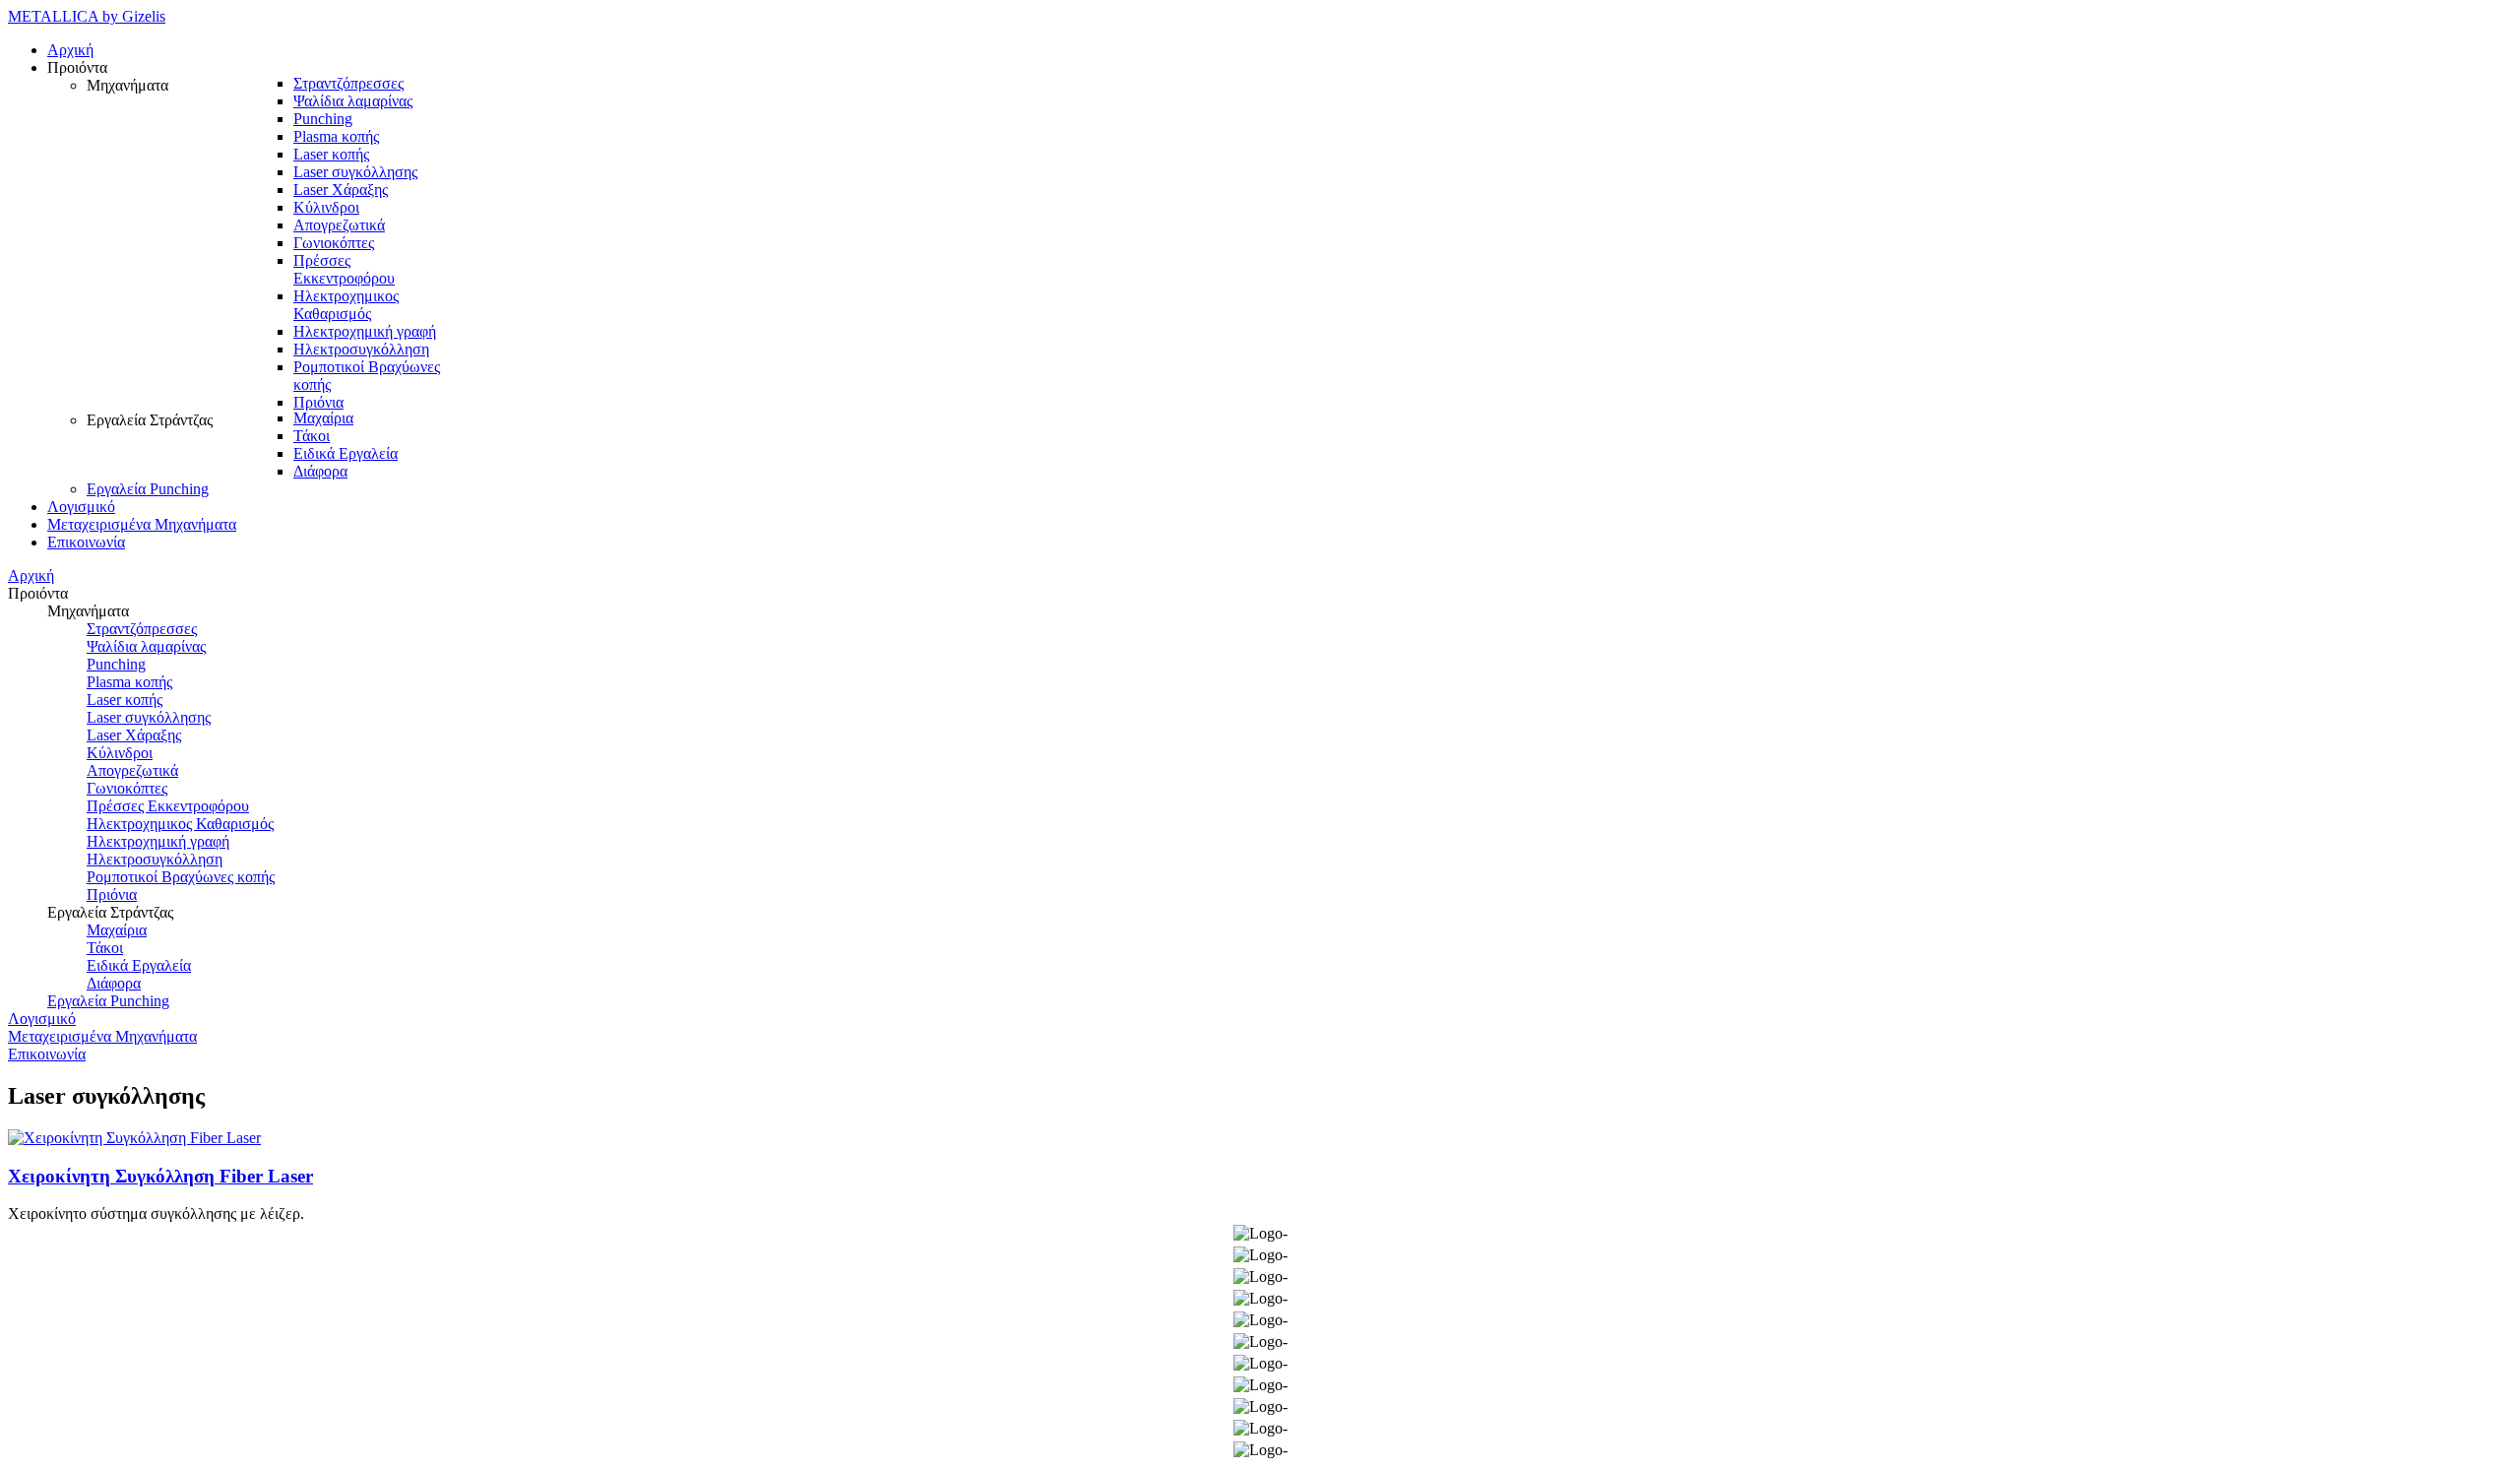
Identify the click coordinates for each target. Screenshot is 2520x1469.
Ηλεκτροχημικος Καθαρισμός (180, 824)
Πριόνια (112, 894)
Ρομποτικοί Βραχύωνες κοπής (181, 877)
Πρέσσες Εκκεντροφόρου (168, 806)
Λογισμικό (42, 1019)
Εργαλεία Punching (108, 1001)
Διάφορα (114, 983)
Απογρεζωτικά (132, 770)
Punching (116, 664)
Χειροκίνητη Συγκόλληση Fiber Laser (160, 1176)
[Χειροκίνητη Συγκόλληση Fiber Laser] (134, 1138)
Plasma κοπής (129, 682)
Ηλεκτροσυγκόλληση (155, 859)
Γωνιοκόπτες (127, 788)
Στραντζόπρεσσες (142, 629)
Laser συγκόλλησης (149, 717)
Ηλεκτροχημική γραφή (158, 841)
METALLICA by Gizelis (87, 16)
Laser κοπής (125, 700)
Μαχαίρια (117, 930)
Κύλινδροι (120, 753)
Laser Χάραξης (134, 735)
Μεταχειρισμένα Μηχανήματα (102, 1036)
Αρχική (31, 575)
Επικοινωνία (47, 1054)
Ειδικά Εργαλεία (139, 965)
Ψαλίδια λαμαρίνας (146, 646)
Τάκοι (105, 948)
